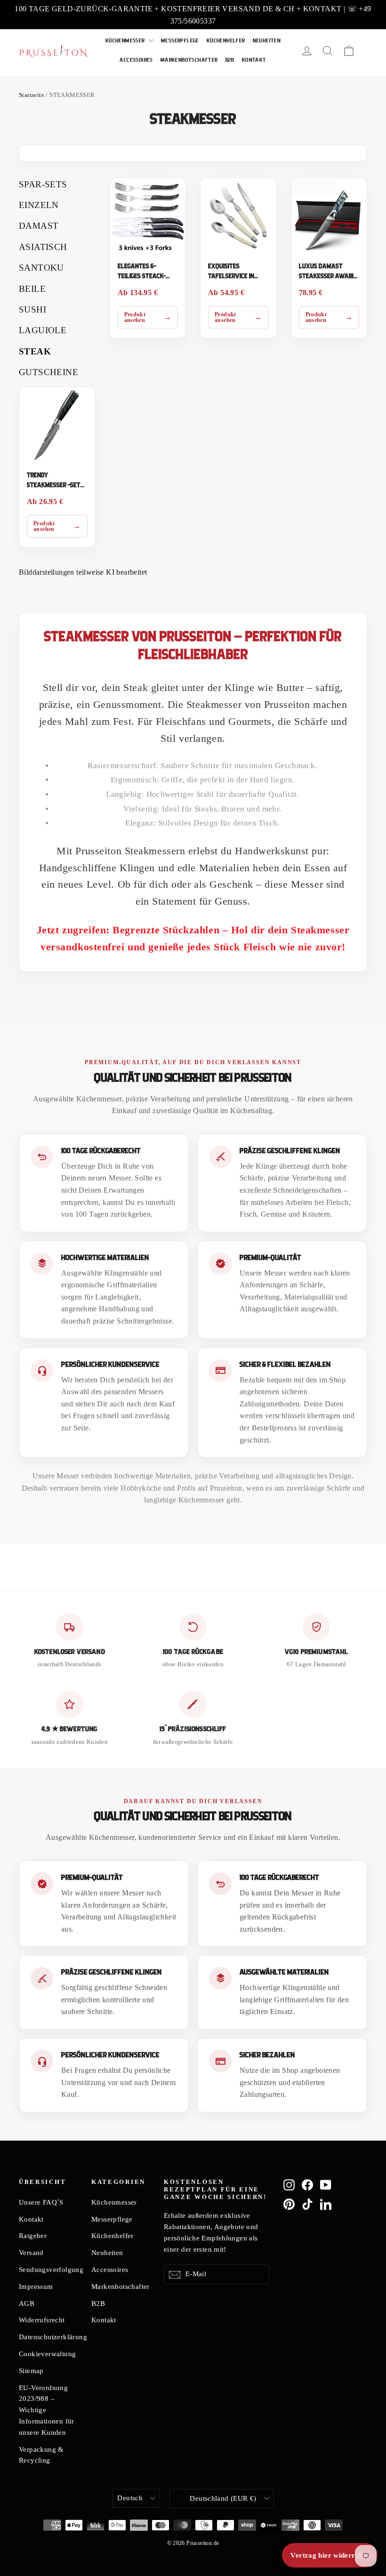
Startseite (32, 95)
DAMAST (39, 226)
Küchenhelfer (226, 41)
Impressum (36, 2287)
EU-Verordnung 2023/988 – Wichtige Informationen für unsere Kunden (47, 2410)
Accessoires (136, 60)
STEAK (35, 351)
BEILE (32, 289)
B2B (230, 60)
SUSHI (32, 309)
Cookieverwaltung (47, 2354)
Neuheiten (267, 41)
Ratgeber (33, 2236)
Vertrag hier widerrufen (330, 2555)
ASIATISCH (43, 247)
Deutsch (130, 2498)
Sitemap (31, 2371)
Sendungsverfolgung (48, 2270)
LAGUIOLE (43, 330)
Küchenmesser (126, 41)
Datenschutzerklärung (48, 2337)
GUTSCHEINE (48, 372)
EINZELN (39, 205)
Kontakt (254, 60)
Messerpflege (180, 41)
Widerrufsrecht (42, 2320)
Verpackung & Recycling (41, 2455)
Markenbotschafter (189, 60)
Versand (31, 2253)
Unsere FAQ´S (41, 2202)
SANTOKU (41, 268)
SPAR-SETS (43, 184)
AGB (27, 2303)
